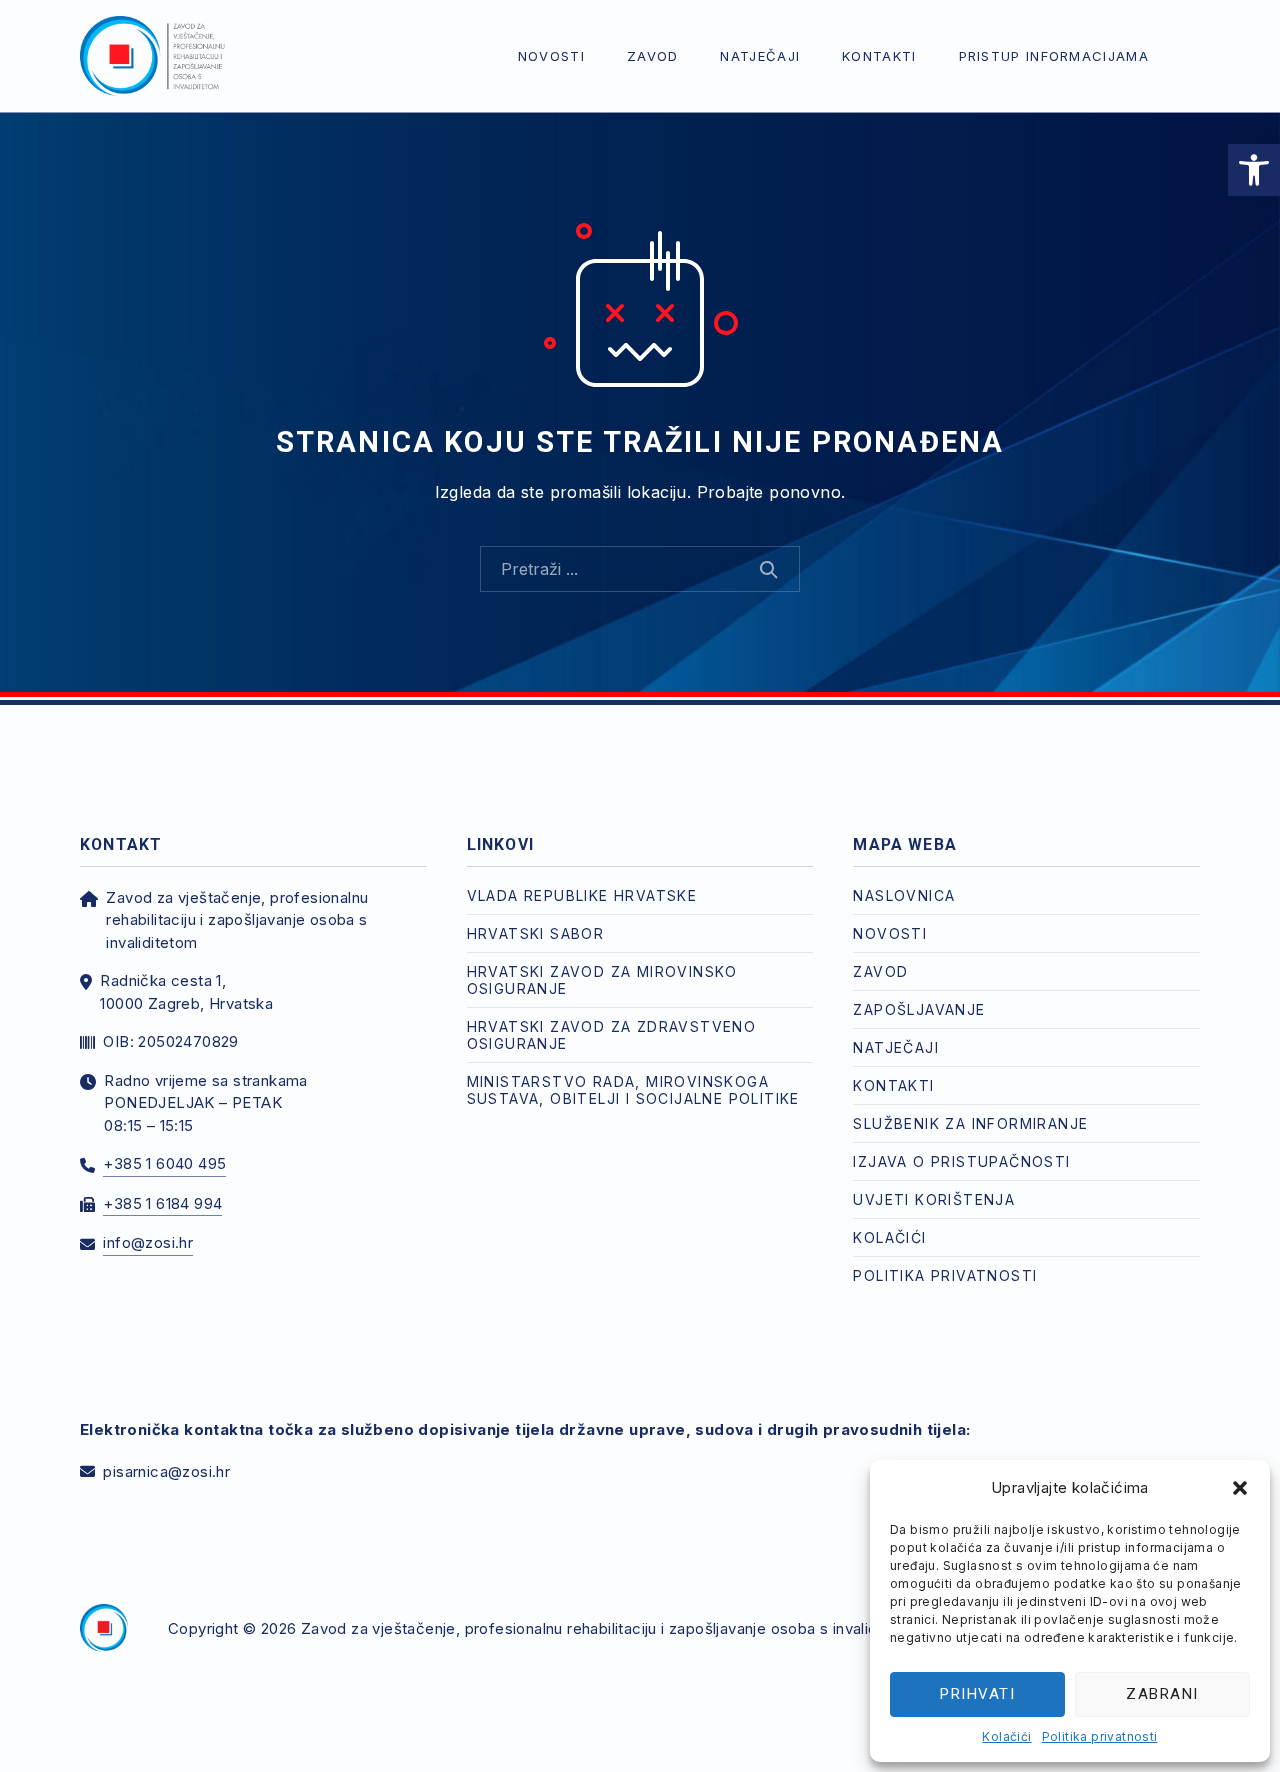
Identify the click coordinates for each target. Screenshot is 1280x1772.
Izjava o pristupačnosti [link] (961, 1161)
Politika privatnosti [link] (1100, 1736)
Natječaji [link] (760, 56)
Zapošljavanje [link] (919, 1009)
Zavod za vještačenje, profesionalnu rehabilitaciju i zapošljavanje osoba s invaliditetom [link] (612, 1628)
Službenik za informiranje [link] (970, 1123)
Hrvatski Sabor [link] (536, 933)
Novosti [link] (551, 56)
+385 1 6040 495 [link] (164, 1163)
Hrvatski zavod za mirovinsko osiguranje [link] (602, 980)
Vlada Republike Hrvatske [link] (582, 895)
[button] (1240, 1488)
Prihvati (977, 1694)
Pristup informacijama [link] (1054, 56)
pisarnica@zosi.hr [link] (166, 1471)
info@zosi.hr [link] (148, 1242)
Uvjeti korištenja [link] (934, 1199)
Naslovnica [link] (904, 895)
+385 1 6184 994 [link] (162, 1203)
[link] (1254, 170)
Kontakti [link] (879, 56)
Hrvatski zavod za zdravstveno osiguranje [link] (612, 1035)
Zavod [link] (653, 56)
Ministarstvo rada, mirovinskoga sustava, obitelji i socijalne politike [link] (633, 1090)
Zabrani (1162, 1694)
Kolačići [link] (1006, 1736)
